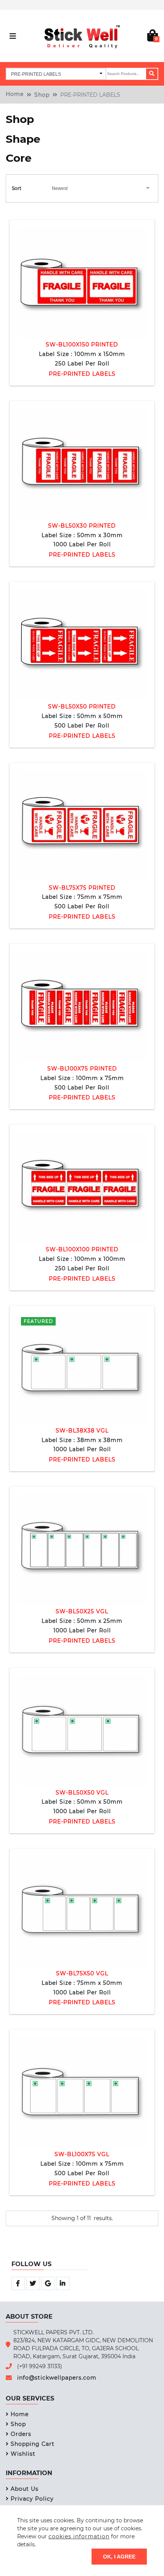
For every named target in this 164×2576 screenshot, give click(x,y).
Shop (42, 95)
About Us (25, 2489)
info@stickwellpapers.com (57, 2378)
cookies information (79, 2536)
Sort (17, 188)
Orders (21, 2434)
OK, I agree (119, 2556)
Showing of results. (82, 2218)
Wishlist (23, 2454)
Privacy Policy (32, 2499)
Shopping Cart (33, 2444)
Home (15, 94)
